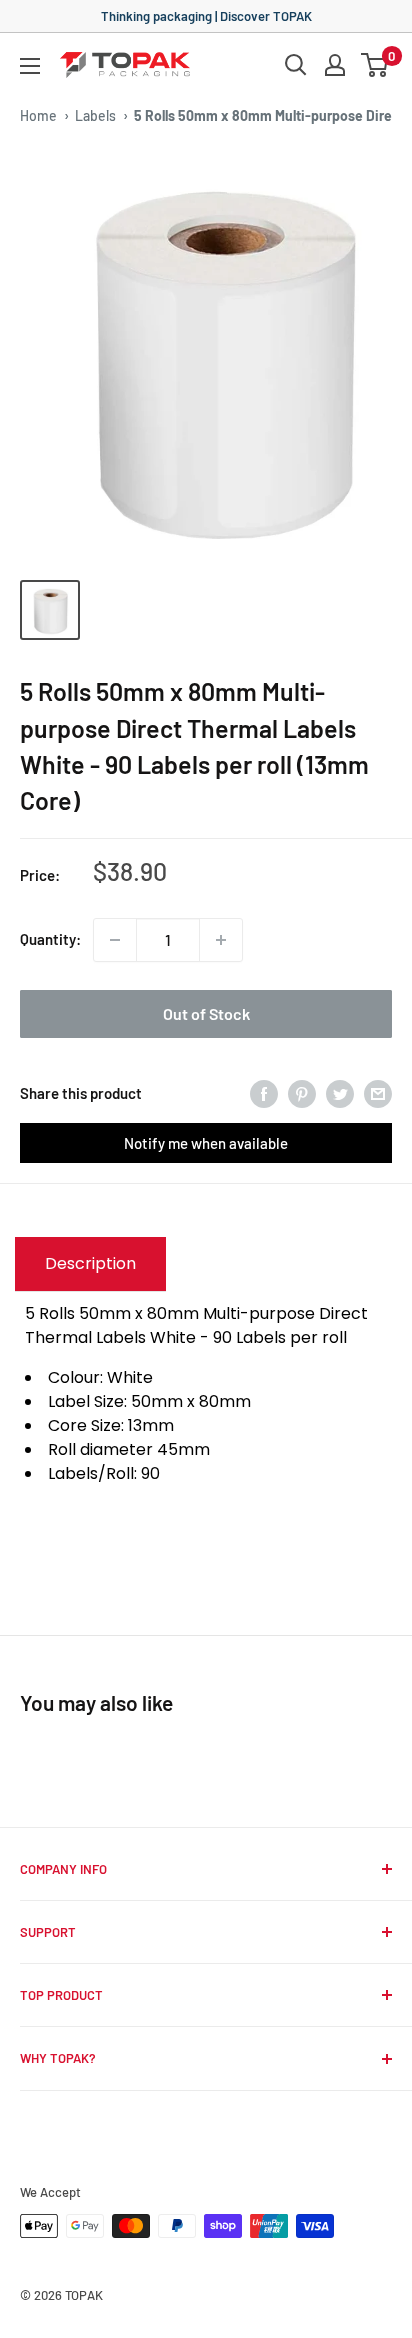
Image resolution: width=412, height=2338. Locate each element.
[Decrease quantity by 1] (115, 940)
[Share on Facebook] (264, 1093)
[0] (375, 65)
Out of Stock (206, 1013)
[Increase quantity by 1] (221, 940)
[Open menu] (30, 66)
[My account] (335, 65)
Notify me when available (206, 1143)
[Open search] (296, 65)
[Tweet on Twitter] (340, 1093)
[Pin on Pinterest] (302, 1093)
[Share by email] (378, 1093)
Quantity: (50, 939)
